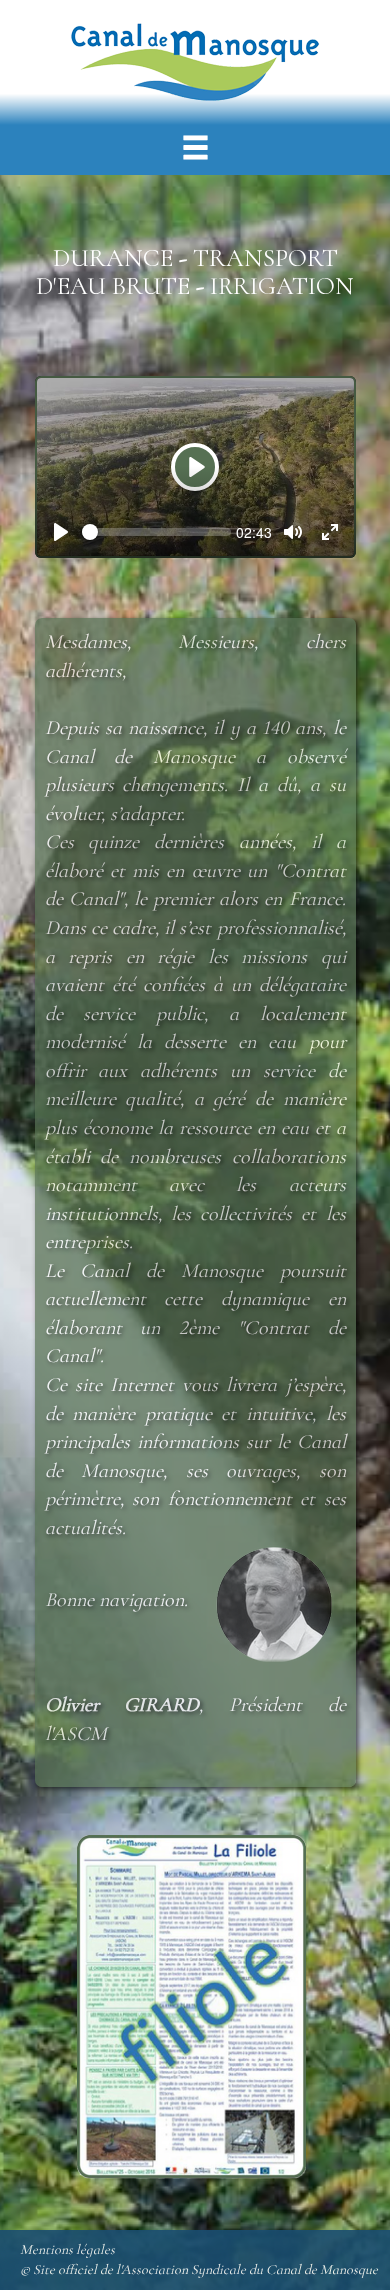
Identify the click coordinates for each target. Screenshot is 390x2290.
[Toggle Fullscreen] (330, 532)
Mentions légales (67, 2249)
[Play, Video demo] (61, 532)
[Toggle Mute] (293, 532)
